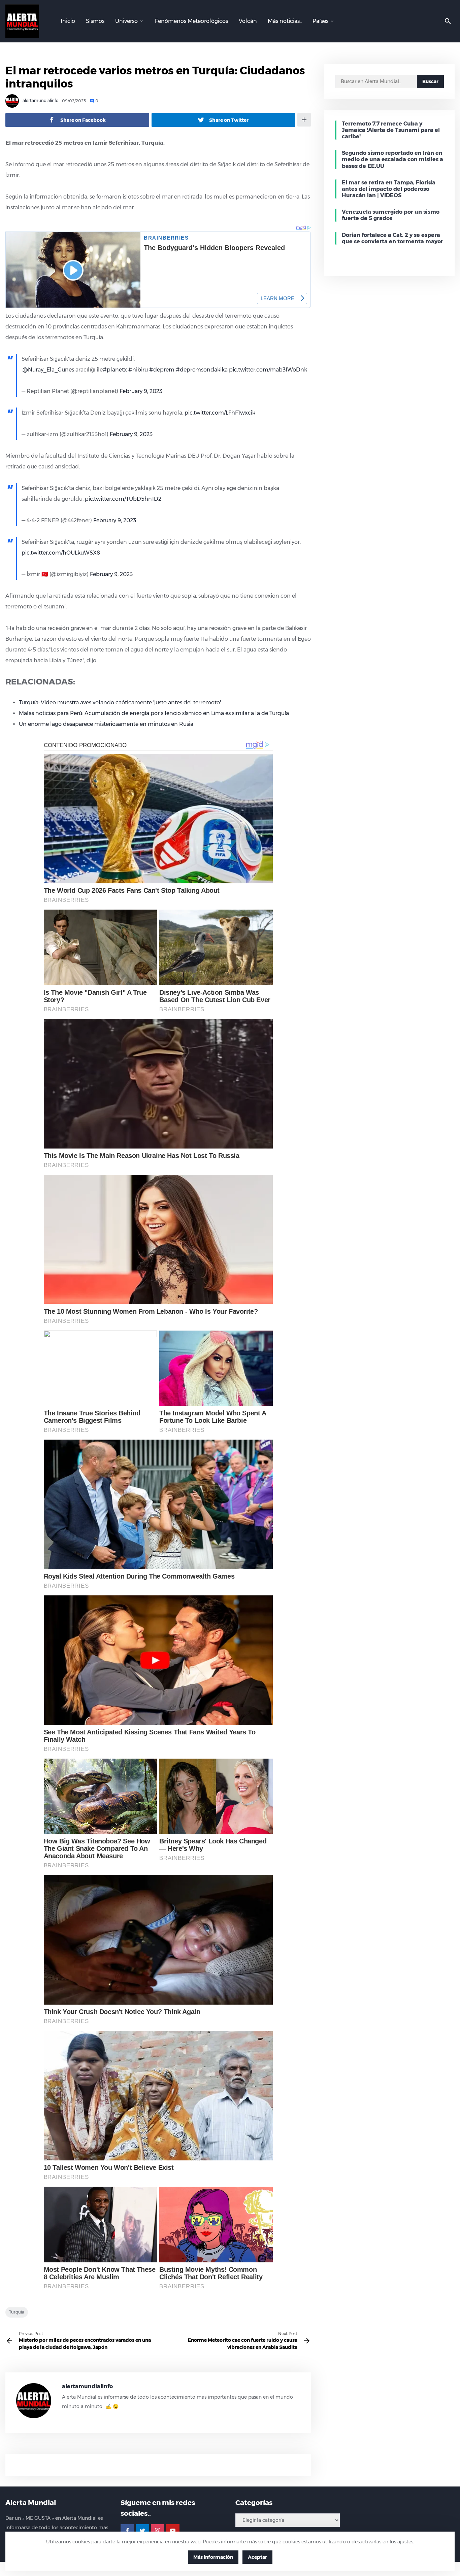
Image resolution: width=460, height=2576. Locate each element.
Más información (213, 2557)
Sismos (95, 21)
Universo (126, 21)
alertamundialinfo (40, 101)
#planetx (115, 370)
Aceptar (257, 2557)
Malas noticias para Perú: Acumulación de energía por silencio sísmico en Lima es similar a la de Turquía (154, 713)
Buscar (430, 81)
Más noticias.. (285, 21)
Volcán (248, 21)
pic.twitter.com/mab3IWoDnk (268, 370)
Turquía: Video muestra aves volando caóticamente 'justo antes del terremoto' (120, 702)
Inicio (68, 21)
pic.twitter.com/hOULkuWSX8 (61, 553)
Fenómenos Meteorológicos (191, 21)
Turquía (17, 2312)
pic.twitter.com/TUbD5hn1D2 (123, 499)
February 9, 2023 (141, 391)
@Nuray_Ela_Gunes (48, 370)
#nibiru (138, 370)
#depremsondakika (202, 370)
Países (320, 21)
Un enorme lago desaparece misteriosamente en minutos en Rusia (106, 724)
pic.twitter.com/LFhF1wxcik (220, 413)
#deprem (162, 370)
